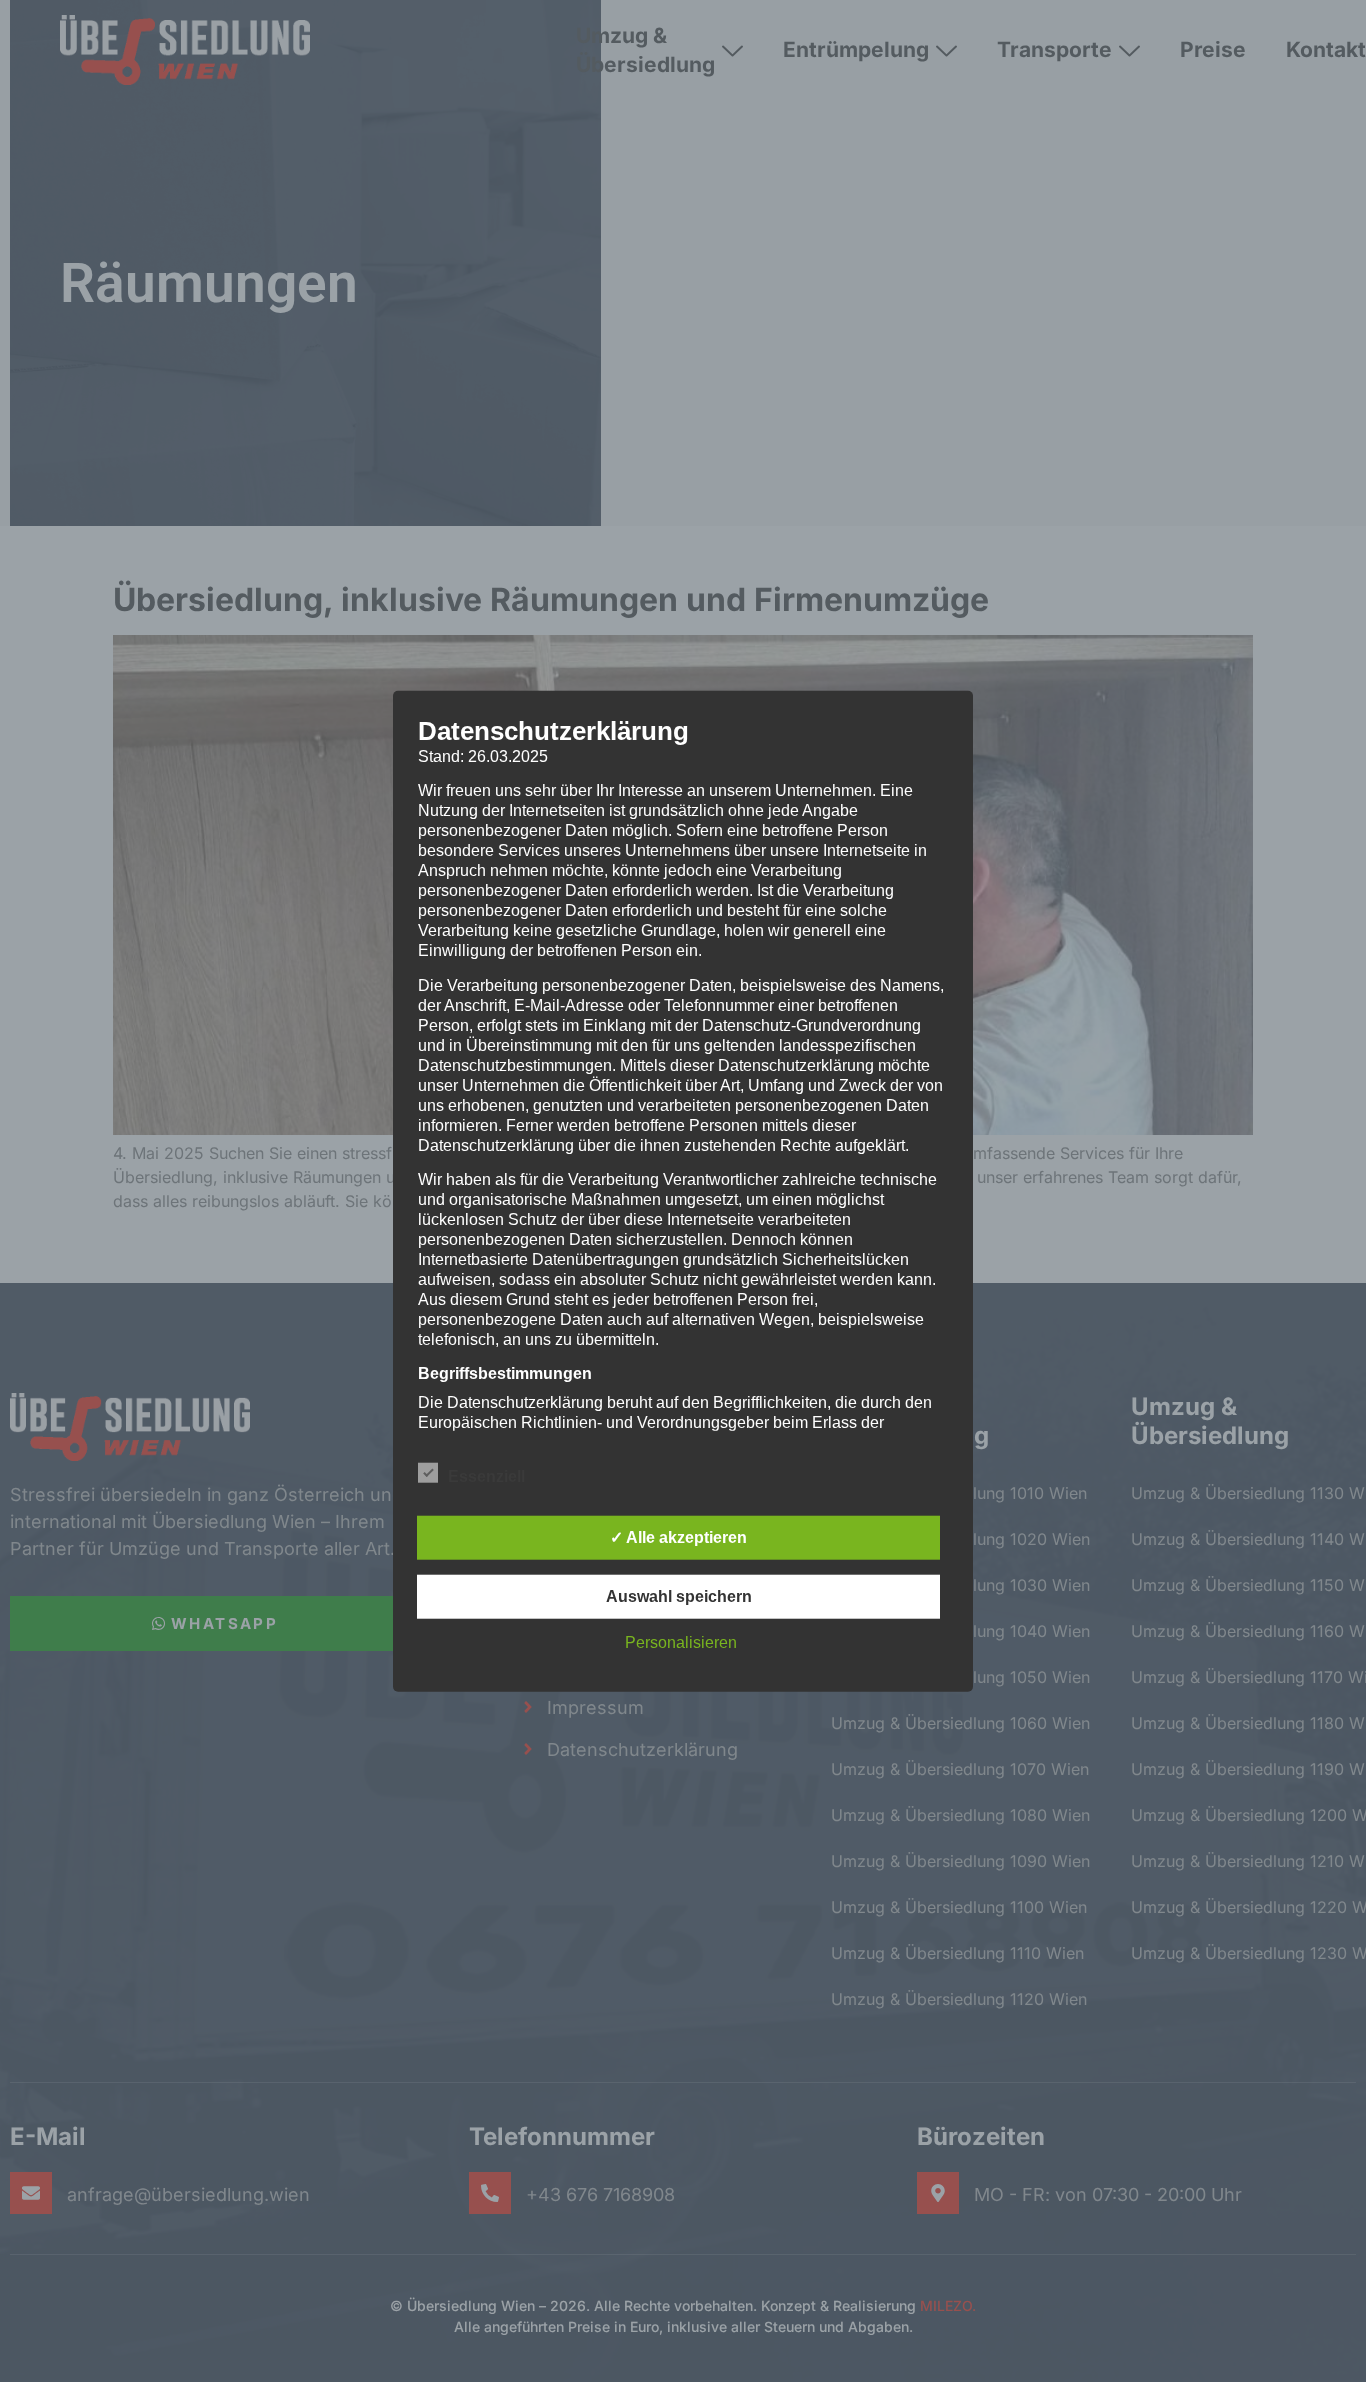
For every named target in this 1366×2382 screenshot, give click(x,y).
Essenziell (486, 1475)
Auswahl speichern (679, 1595)
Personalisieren (681, 1641)
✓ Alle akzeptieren (678, 1536)
